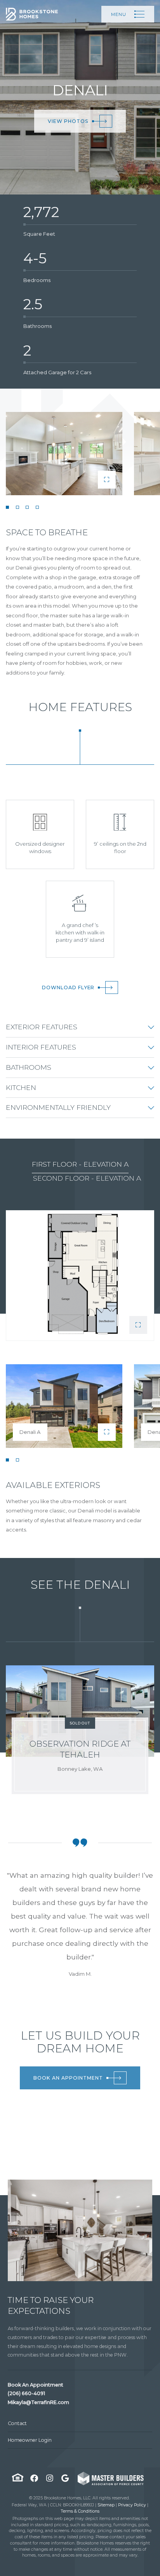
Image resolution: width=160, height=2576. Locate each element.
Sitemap (106, 2505)
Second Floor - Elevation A (87, 1178)
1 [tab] (7, 507)
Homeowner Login (30, 2440)
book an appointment (68, 2078)
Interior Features (41, 1047)
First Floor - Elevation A (80, 1164)
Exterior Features (42, 1027)
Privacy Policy (132, 2505)
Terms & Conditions (80, 2511)
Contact (17, 2423)
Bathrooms (29, 1067)
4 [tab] (37, 507)
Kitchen (21, 1087)
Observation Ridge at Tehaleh (80, 1749)
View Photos (68, 121)
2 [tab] (17, 507)
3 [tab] (27, 507)
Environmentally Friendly (58, 1107)
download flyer (68, 987)
